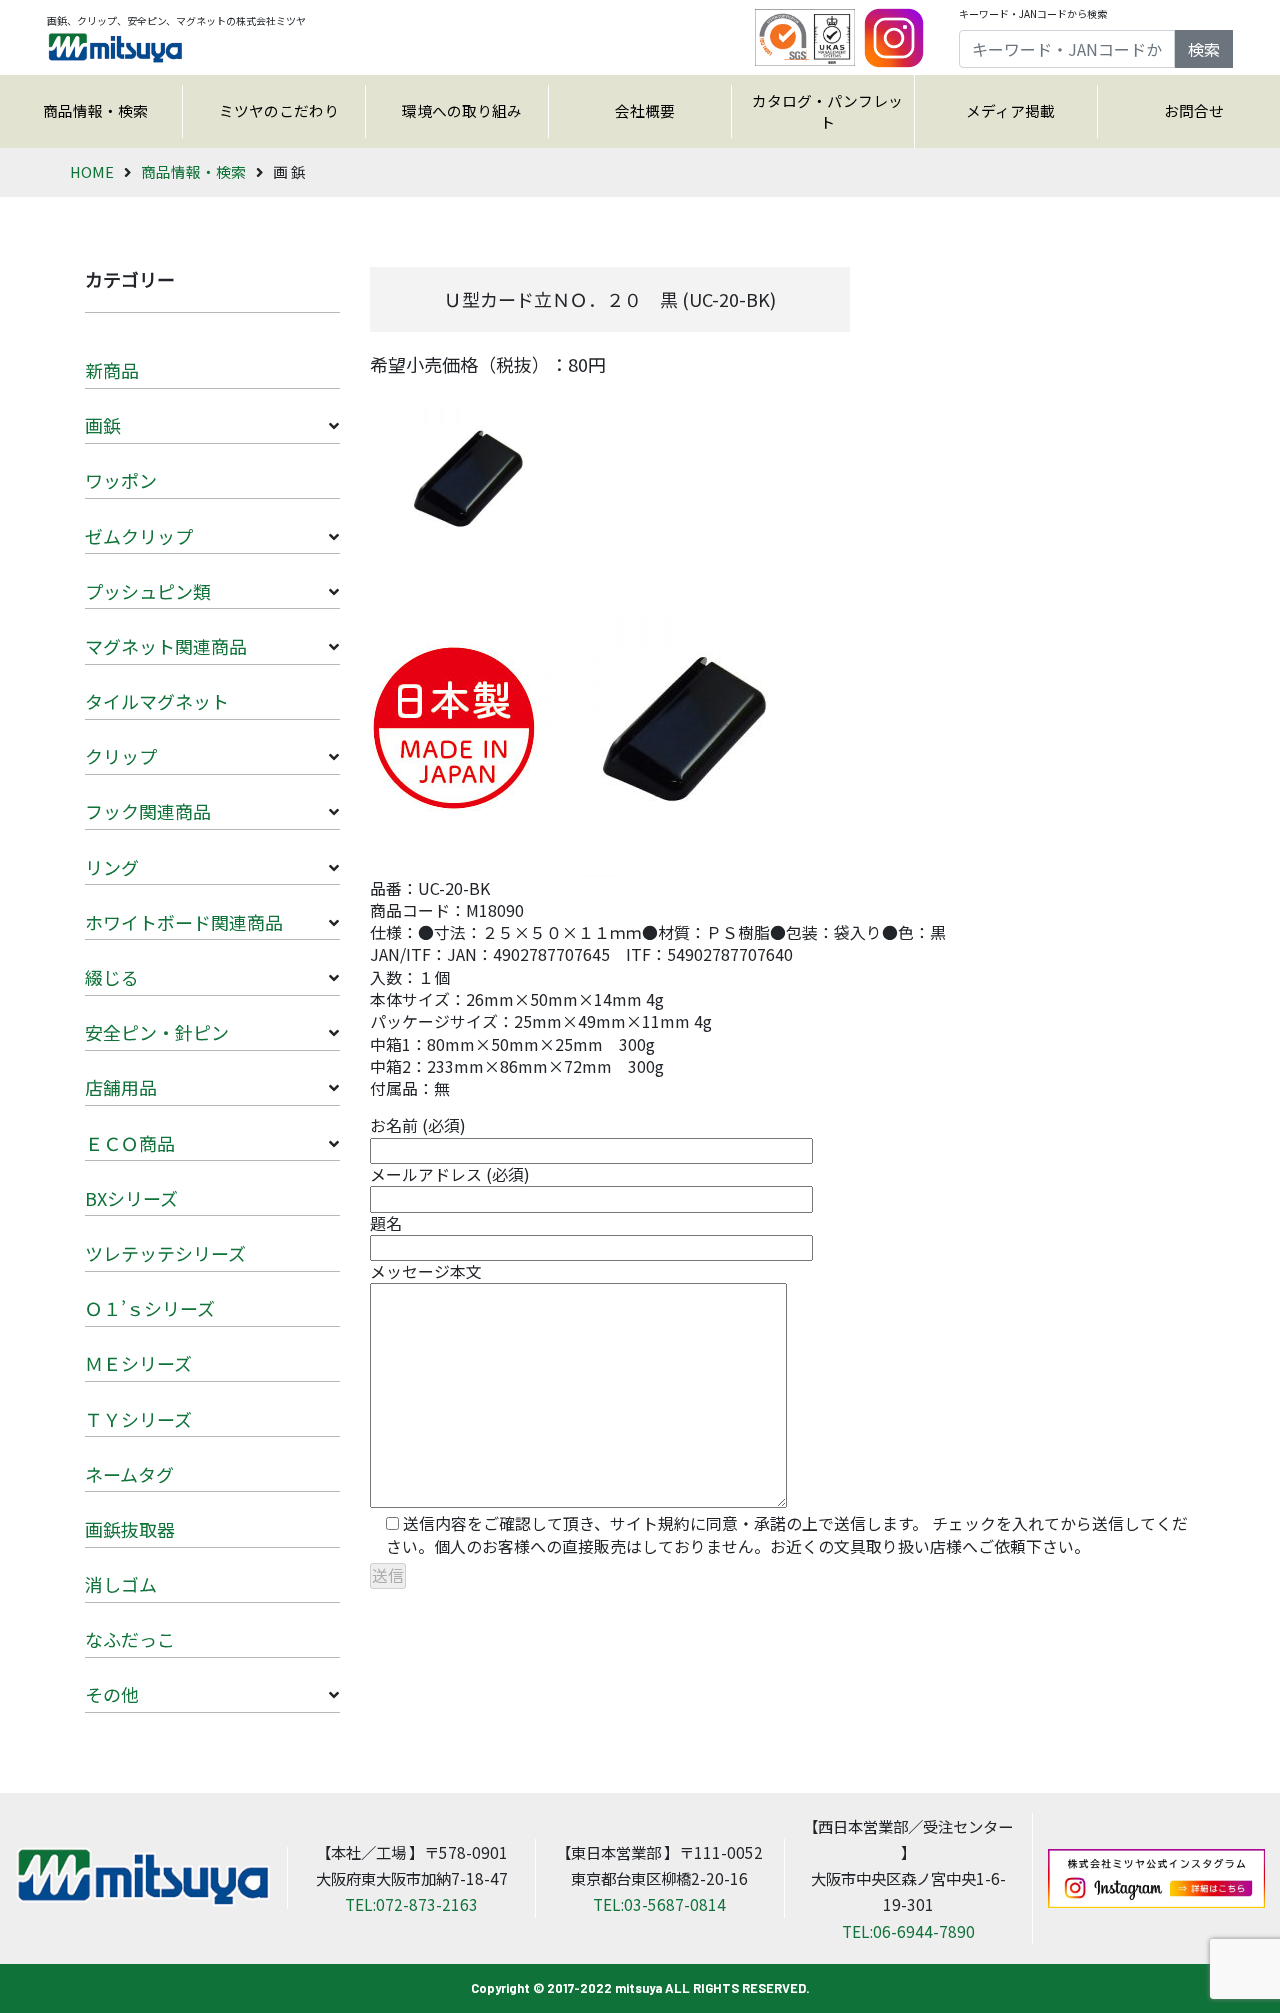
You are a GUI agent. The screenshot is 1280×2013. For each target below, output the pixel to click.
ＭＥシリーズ (138, 1363)
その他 (112, 1694)
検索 (1204, 49)
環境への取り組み (462, 110)
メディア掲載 (1010, 110)
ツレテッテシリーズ (165, 1253)
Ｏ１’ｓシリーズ (150, 1308)
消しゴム (121, 1584)
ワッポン (121, 480)
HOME (92, 171)
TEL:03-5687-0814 (659, 1904)
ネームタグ (129, 1474)
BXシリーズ (131, 1198)
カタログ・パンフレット (827, 111)
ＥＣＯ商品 (130, 1143)
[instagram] (894, 35)
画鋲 (103, 425)
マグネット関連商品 (166, 646)
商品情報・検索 (95, 110)
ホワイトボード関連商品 (184, 922)
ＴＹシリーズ (138, 1419)
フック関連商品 (148, 811)
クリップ (121, 756)
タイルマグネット (157, 701)
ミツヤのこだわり (279, 110)
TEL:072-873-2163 (411, 1904)
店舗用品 (121, 1087)
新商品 (112, 370)
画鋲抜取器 (130, 1529)
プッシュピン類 (148, 591)
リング (112, 867)
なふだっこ (130, 1639)
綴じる (112, 977)
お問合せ (1194, 110)
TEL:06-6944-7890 (908, 1931)
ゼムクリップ (139, 536)
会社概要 (645, 110)
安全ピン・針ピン (157, 1032)
